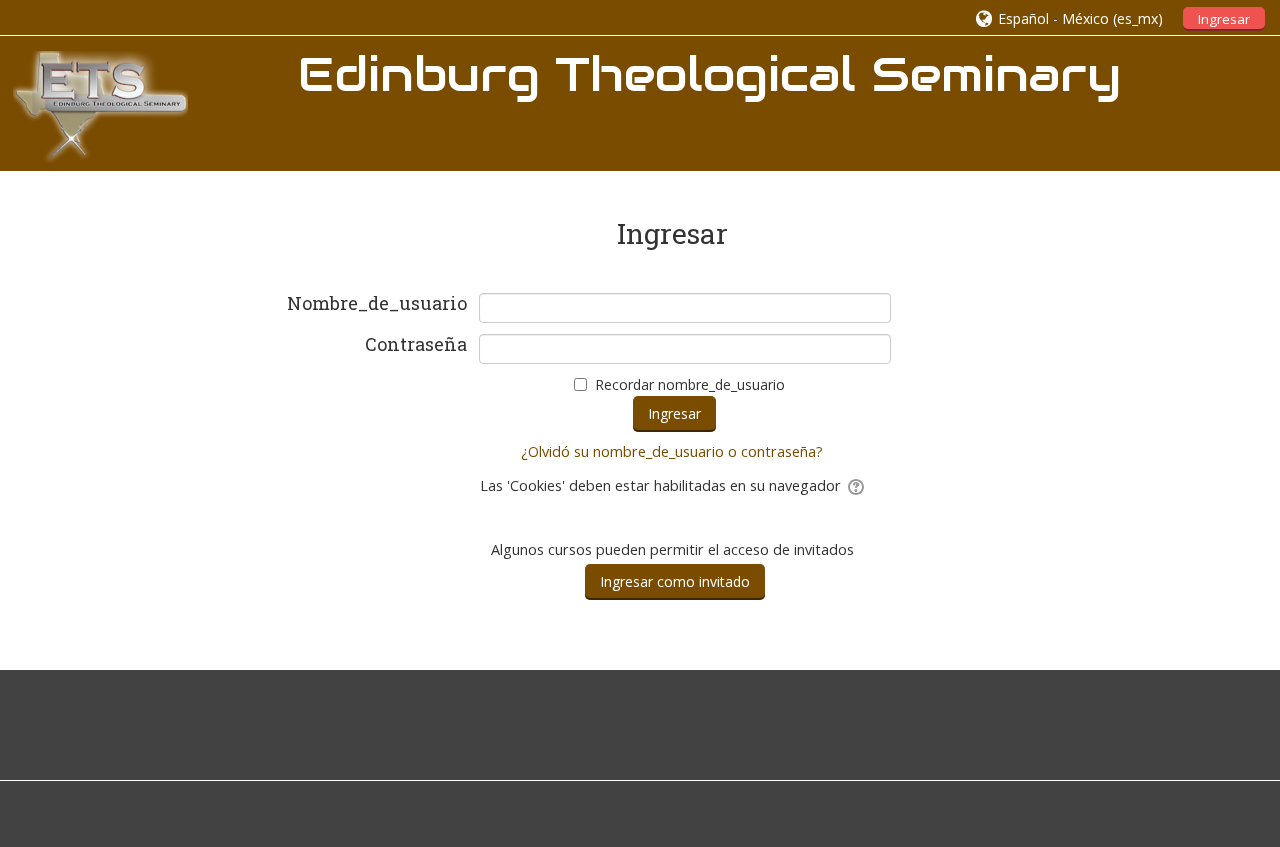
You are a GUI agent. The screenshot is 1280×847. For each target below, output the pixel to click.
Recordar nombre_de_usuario (690, 384)
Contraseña (416, 345)
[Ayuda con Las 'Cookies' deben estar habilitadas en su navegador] (854, 485)
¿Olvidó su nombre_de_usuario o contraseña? (672, 451)
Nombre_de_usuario (377, 304)
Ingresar (1224, 19)
